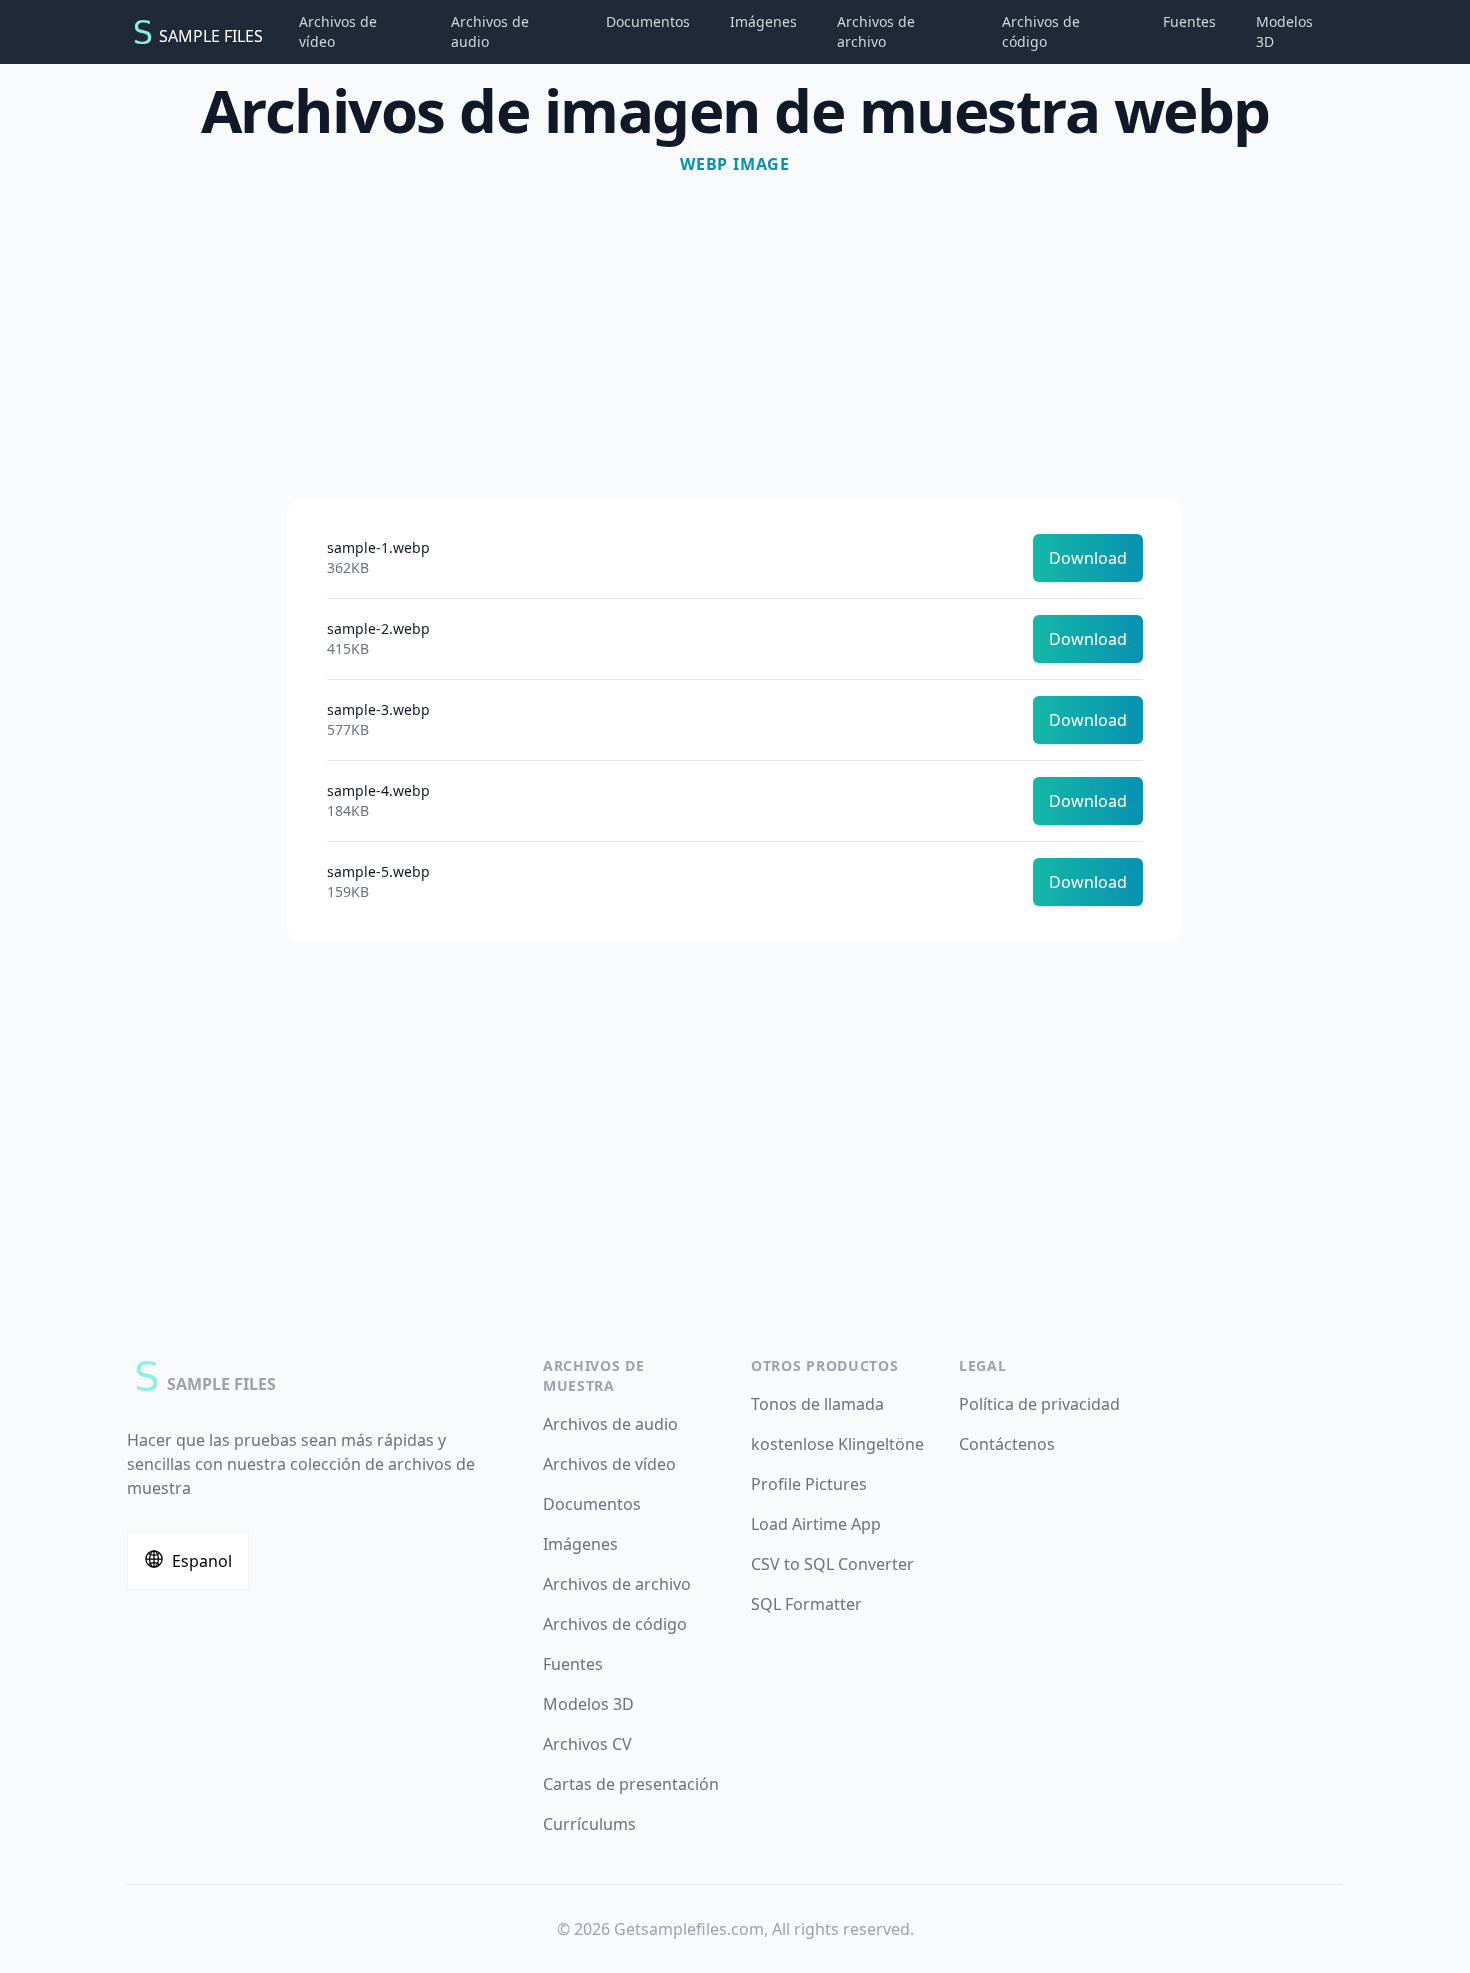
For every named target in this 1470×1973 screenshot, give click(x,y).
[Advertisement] (735, 328)
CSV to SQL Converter (832, 1564)
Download (1088, 558)
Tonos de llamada (817, 1404)
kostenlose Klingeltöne (837, 1444)
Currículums (589, 1824)
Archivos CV (587, 1744)
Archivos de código (1041, 31)
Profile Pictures (809, 1484)
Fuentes (1189, 21)
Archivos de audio (490, 31)
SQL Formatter (806, 1604)
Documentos (648, 21)
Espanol (202, 1561)
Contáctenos (1007, 1444)
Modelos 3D (1284, 31)
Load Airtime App (816, 1524)
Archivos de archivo (876, 31)
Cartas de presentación (631, 1784)
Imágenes (763, 21)
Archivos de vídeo (338, 31)
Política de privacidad (1039, 1404)
